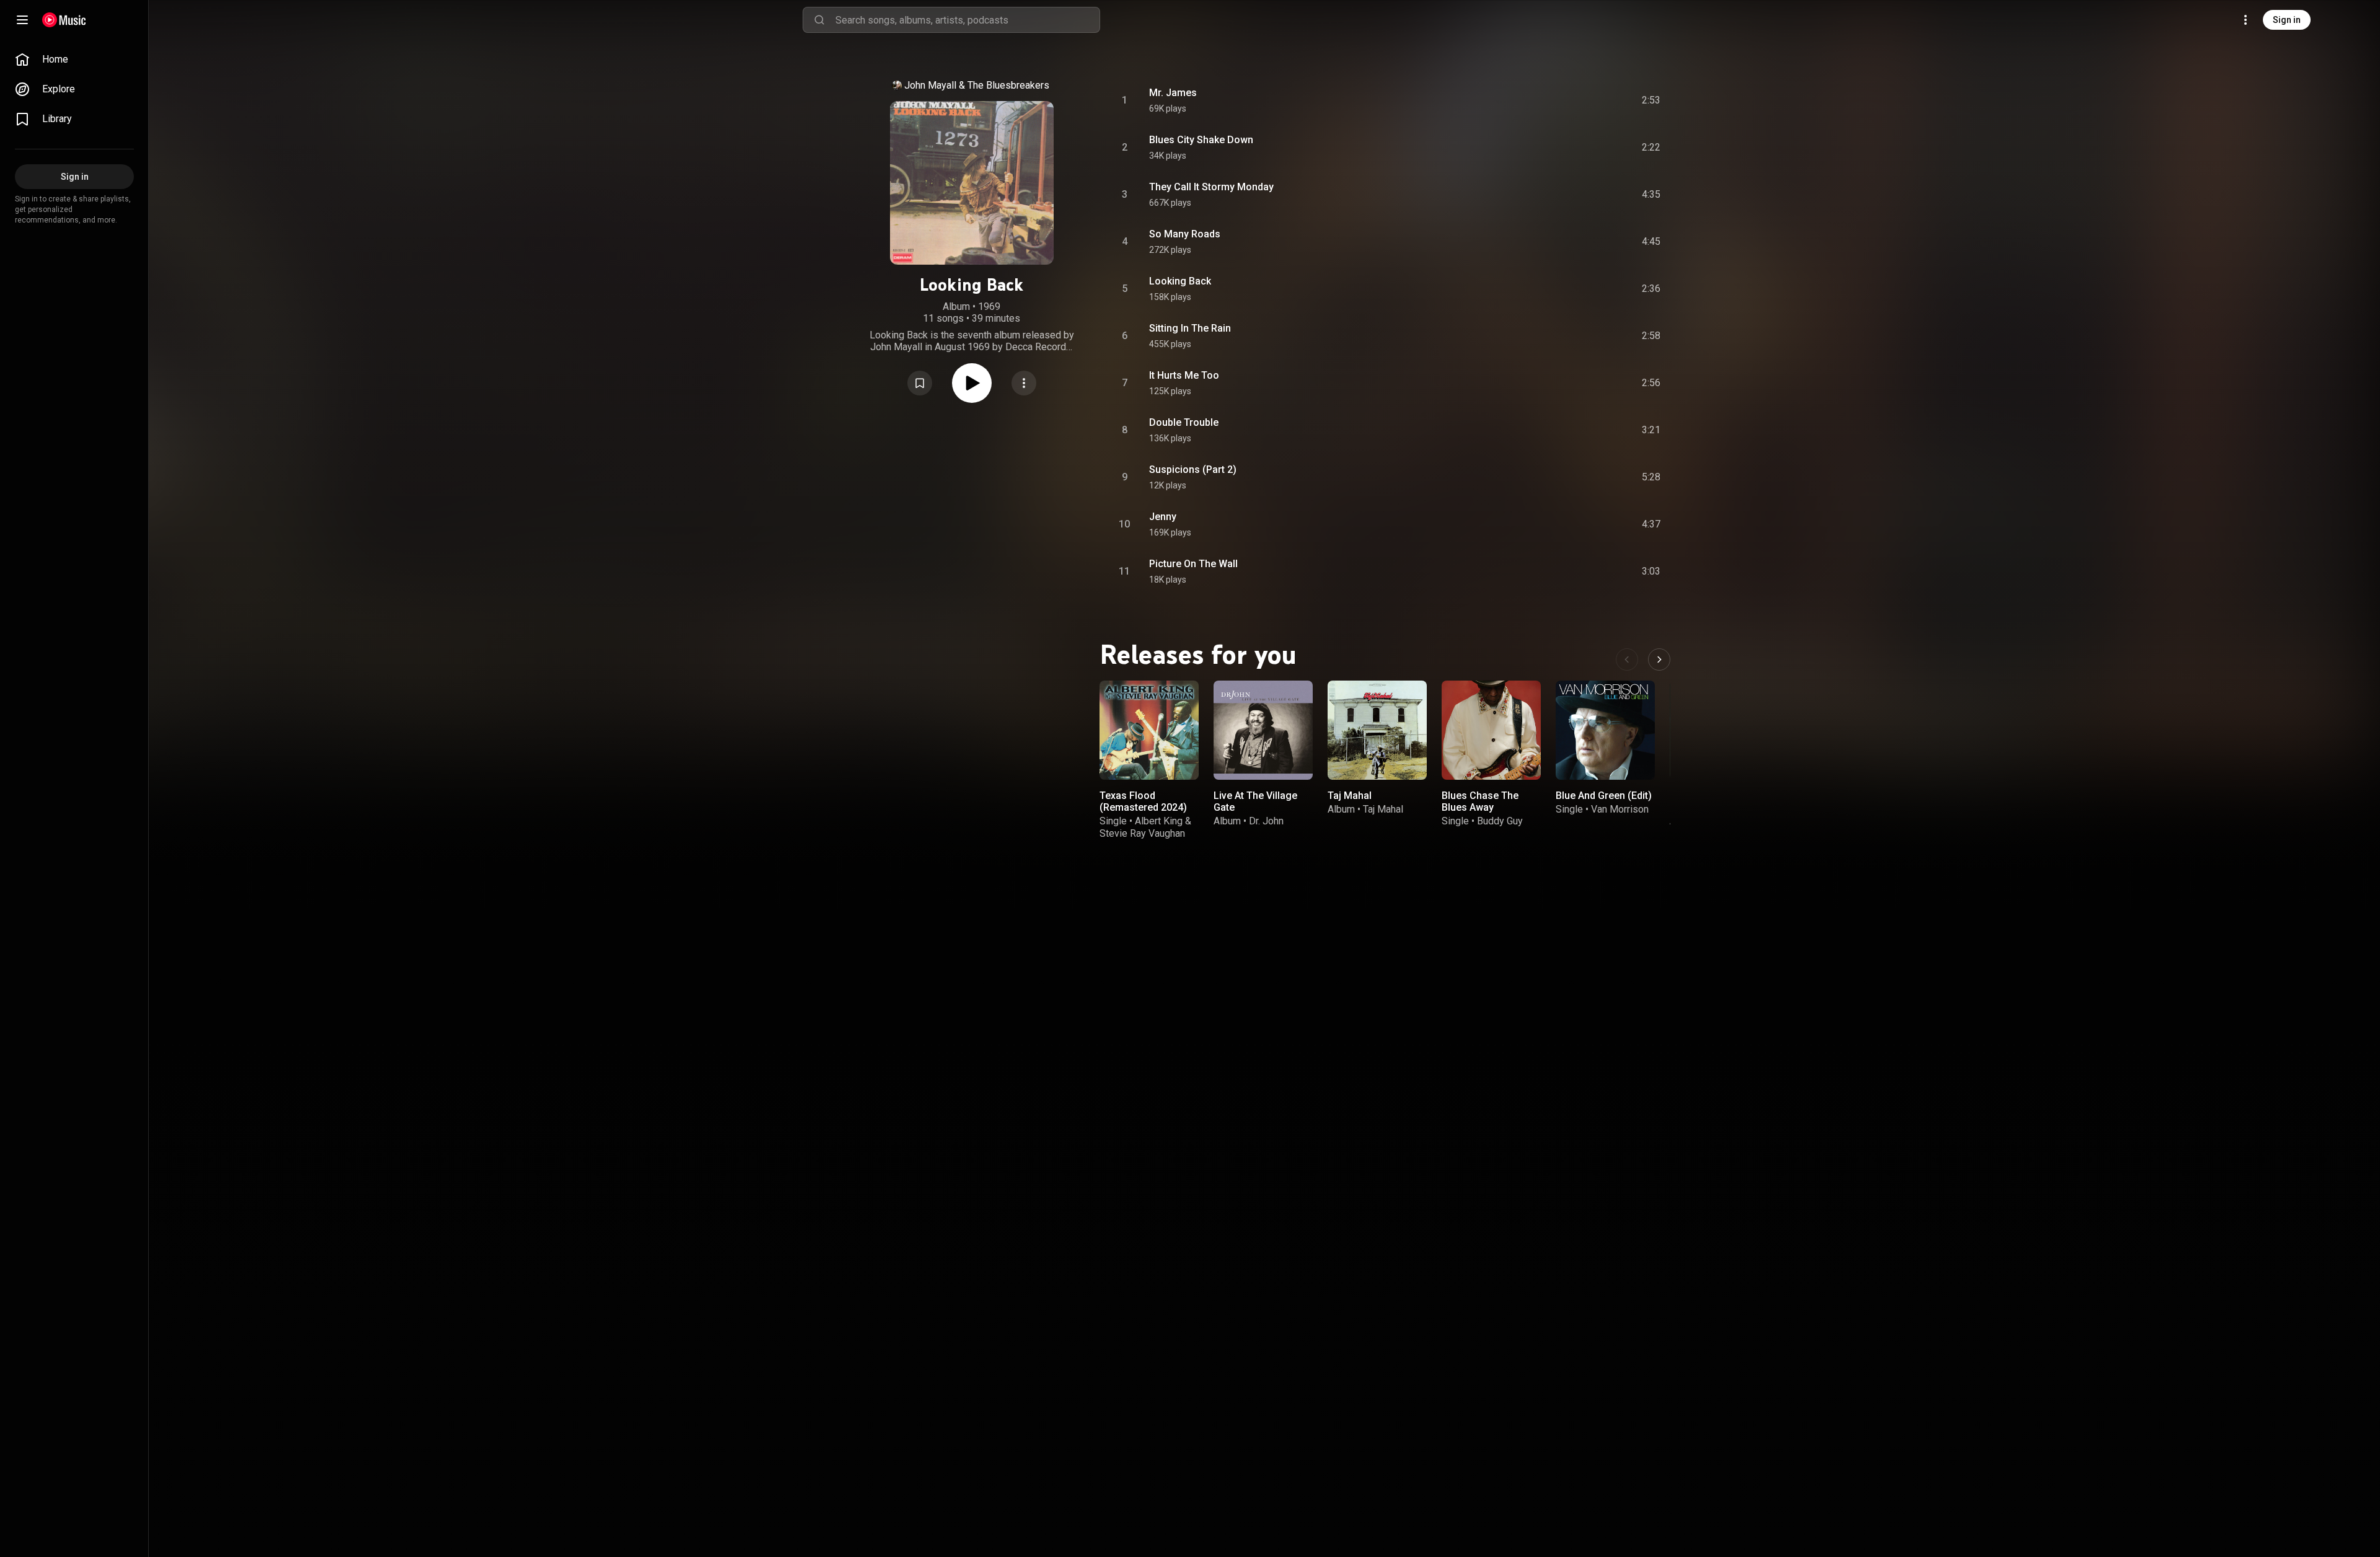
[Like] (1551, 100)
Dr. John (1266, 821)
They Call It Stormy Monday (1211, 187)
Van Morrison (1620, 809)
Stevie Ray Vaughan (1142, 833)
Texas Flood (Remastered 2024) (1143, 801)
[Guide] (22, 20)
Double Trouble (1184, 422)
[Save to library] (920, 383)
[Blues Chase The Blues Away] (1491, 730)
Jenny (1163, 517)
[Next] (1659, 659)
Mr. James (1173, 93)
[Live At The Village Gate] (1263, 730)
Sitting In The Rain (1190, 328)
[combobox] (967, 20)
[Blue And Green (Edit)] (1605, 730)
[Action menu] (1024, 383)
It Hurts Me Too (1184, 375)
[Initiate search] (819, 20)
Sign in (2287, 20)
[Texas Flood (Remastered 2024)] (1149, 730)
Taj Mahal (1350, 796)
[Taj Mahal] (1377, 730)
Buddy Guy (1500, 821)
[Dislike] (1577, 100)
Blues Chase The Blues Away (1480, 801)
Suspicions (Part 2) (1193, 470)
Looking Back (1180, 281)
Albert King (1159, 821)
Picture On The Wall (1193, 564)
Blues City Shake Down (1201, 140)
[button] (920, 383)
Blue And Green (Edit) (1604, 796)
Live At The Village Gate (1255, 801)
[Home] (64, 20)
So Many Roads (1185, 234)
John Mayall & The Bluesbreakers (977, 85)
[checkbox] (1652, 100)
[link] (74, 60)
